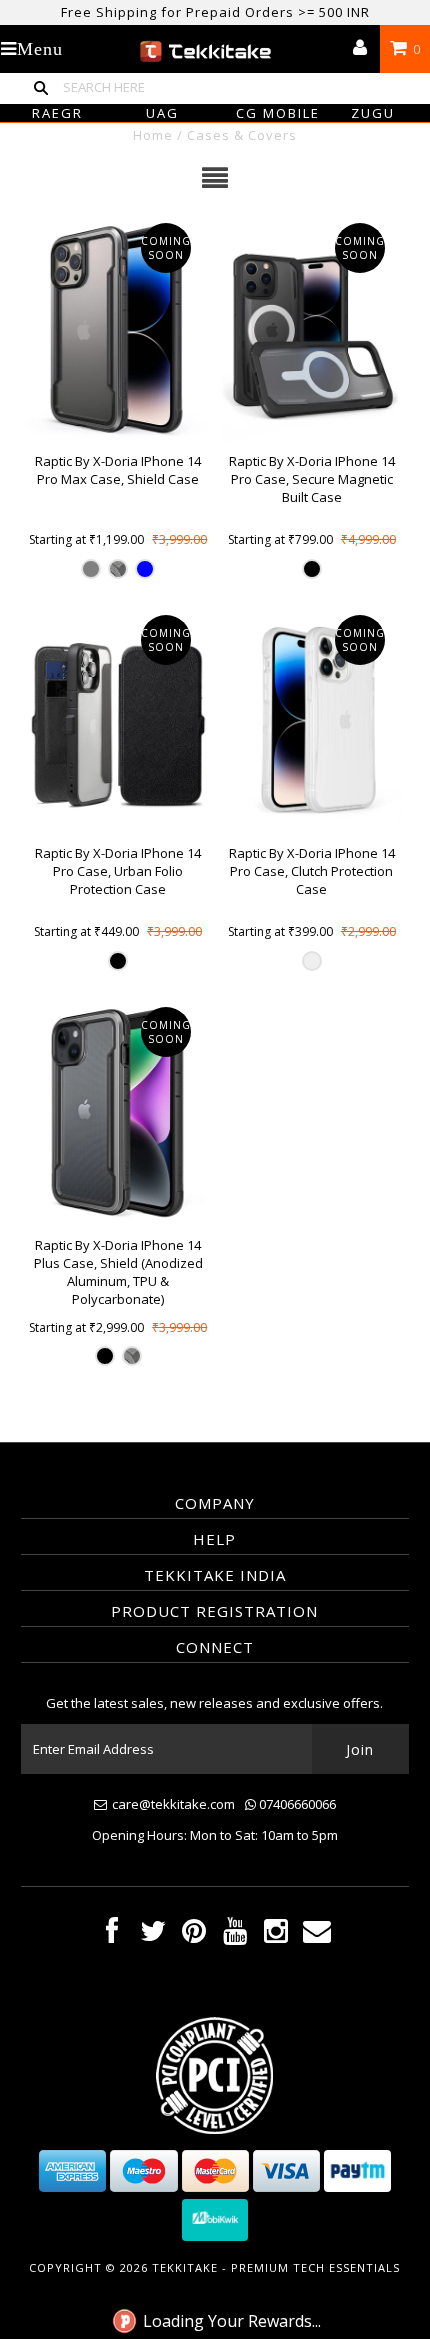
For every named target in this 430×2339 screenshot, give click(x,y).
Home (153, 135)
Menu (40, 49)
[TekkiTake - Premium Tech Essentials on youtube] (235, 1935)
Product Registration (214, 1611)
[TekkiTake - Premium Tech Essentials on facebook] (112, 1935)
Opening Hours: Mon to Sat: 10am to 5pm (215, 1835)
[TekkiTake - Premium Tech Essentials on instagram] (276, 1935)
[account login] (360, 49)
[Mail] (317, 1935)
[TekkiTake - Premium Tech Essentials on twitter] (153, 1935)
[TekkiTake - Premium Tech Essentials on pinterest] (194, 1935)
